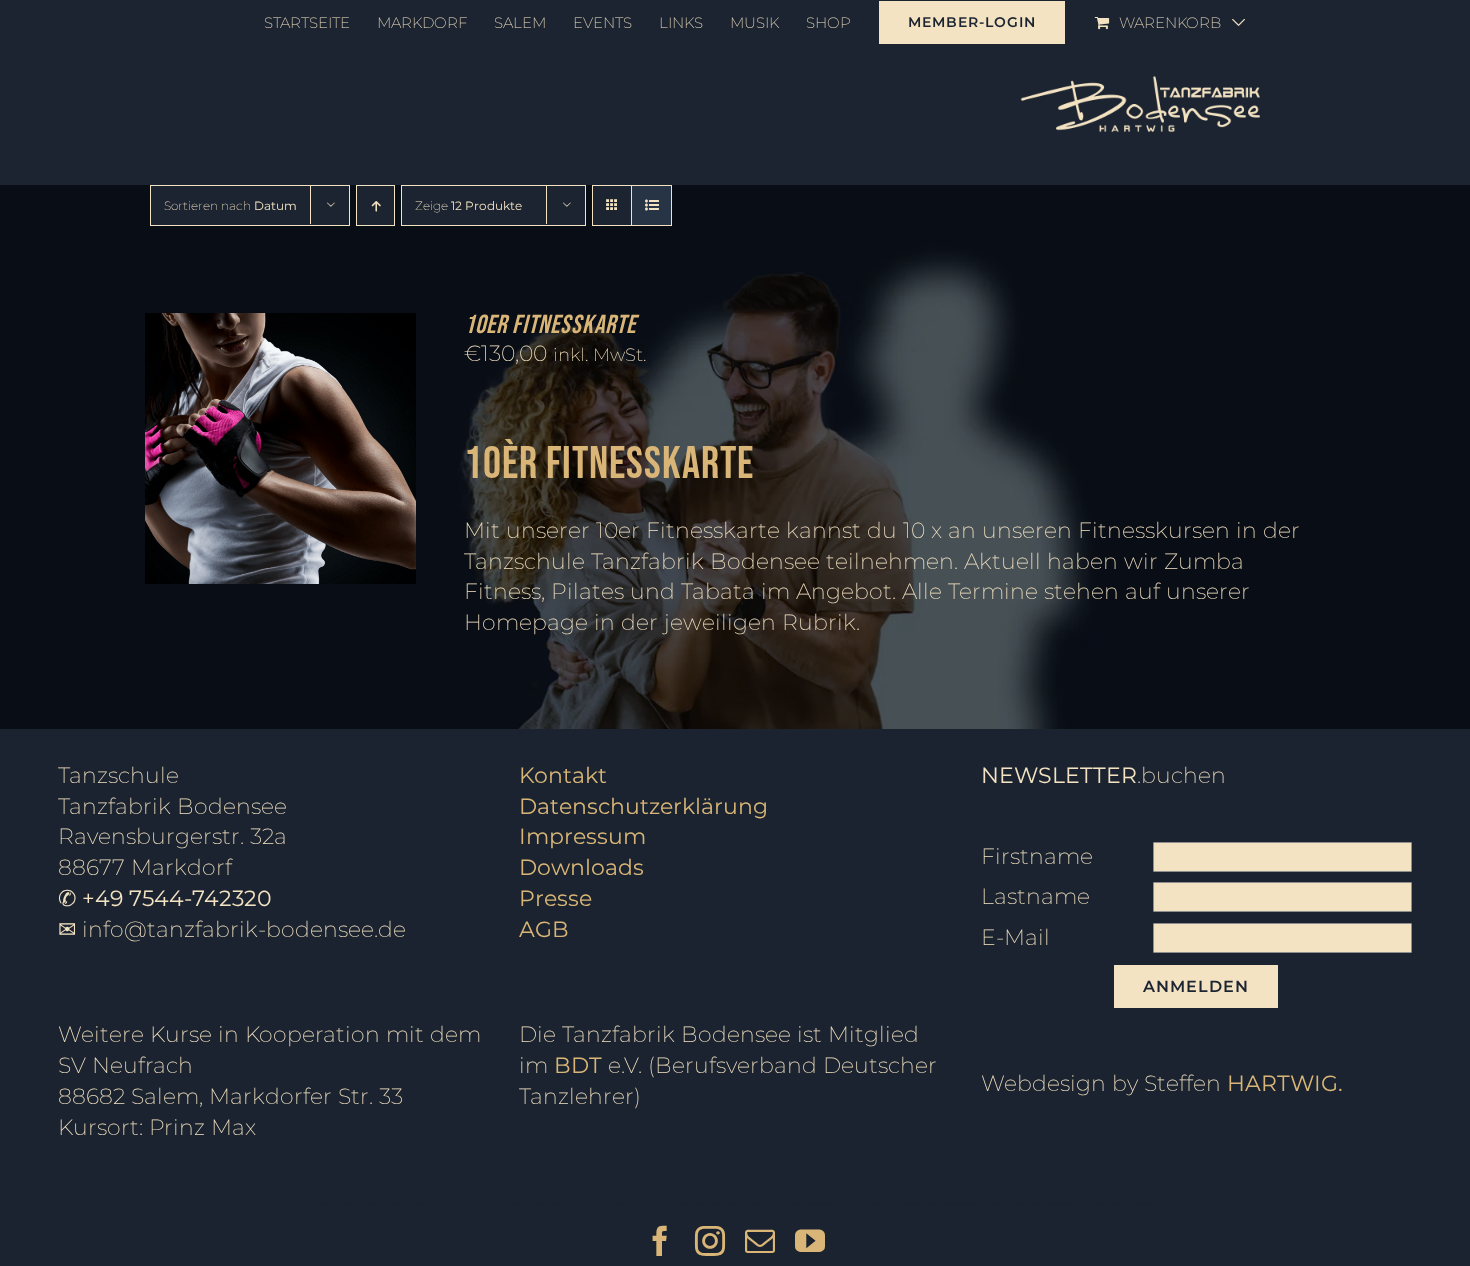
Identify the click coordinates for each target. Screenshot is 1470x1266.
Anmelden (1196, 986)
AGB (544, 929)
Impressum (582, 836)
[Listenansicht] (651, 205)
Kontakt (563, 775)
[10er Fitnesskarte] (280, 327)
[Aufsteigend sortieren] (375, 205)
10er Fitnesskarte (550, 325)
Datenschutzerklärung (643, 806)
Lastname (1035, 896)
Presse (555, 898)
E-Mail (1015, 937)
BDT (578, 1065)
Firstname (1037, 856)
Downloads (581, 867)
